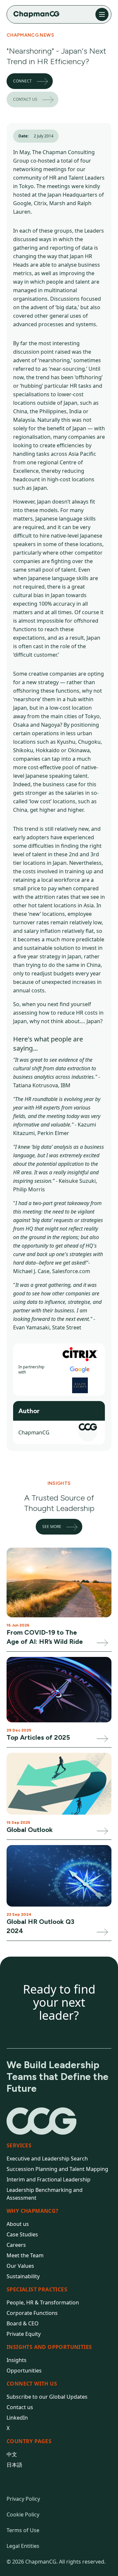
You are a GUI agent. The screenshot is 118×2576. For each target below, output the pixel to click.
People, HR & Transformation (43, 2302)
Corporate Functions (32, 2313)
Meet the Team (25, 2255)
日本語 (14, 2465)
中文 (12, 2454)
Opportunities (24, 2371)
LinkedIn (17, 2418)
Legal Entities (23, 2546)
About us (18, 2224)
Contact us (25, 99)
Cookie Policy (23, 2514)
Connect (22, 81)
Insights (17, 2360)
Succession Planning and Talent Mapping (57, 2169)
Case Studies (22, 2234)
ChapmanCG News (30, 35)
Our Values (20, 2266)
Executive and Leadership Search (47, 2159)
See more (52, 1527)
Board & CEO (23, 2323)
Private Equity (24, 2334)
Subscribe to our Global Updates (47, 2397)
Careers (16, 2245)
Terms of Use (23, 2530)
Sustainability (23, 2276)
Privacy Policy (23, 2499)
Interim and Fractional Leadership (49, 2179)
